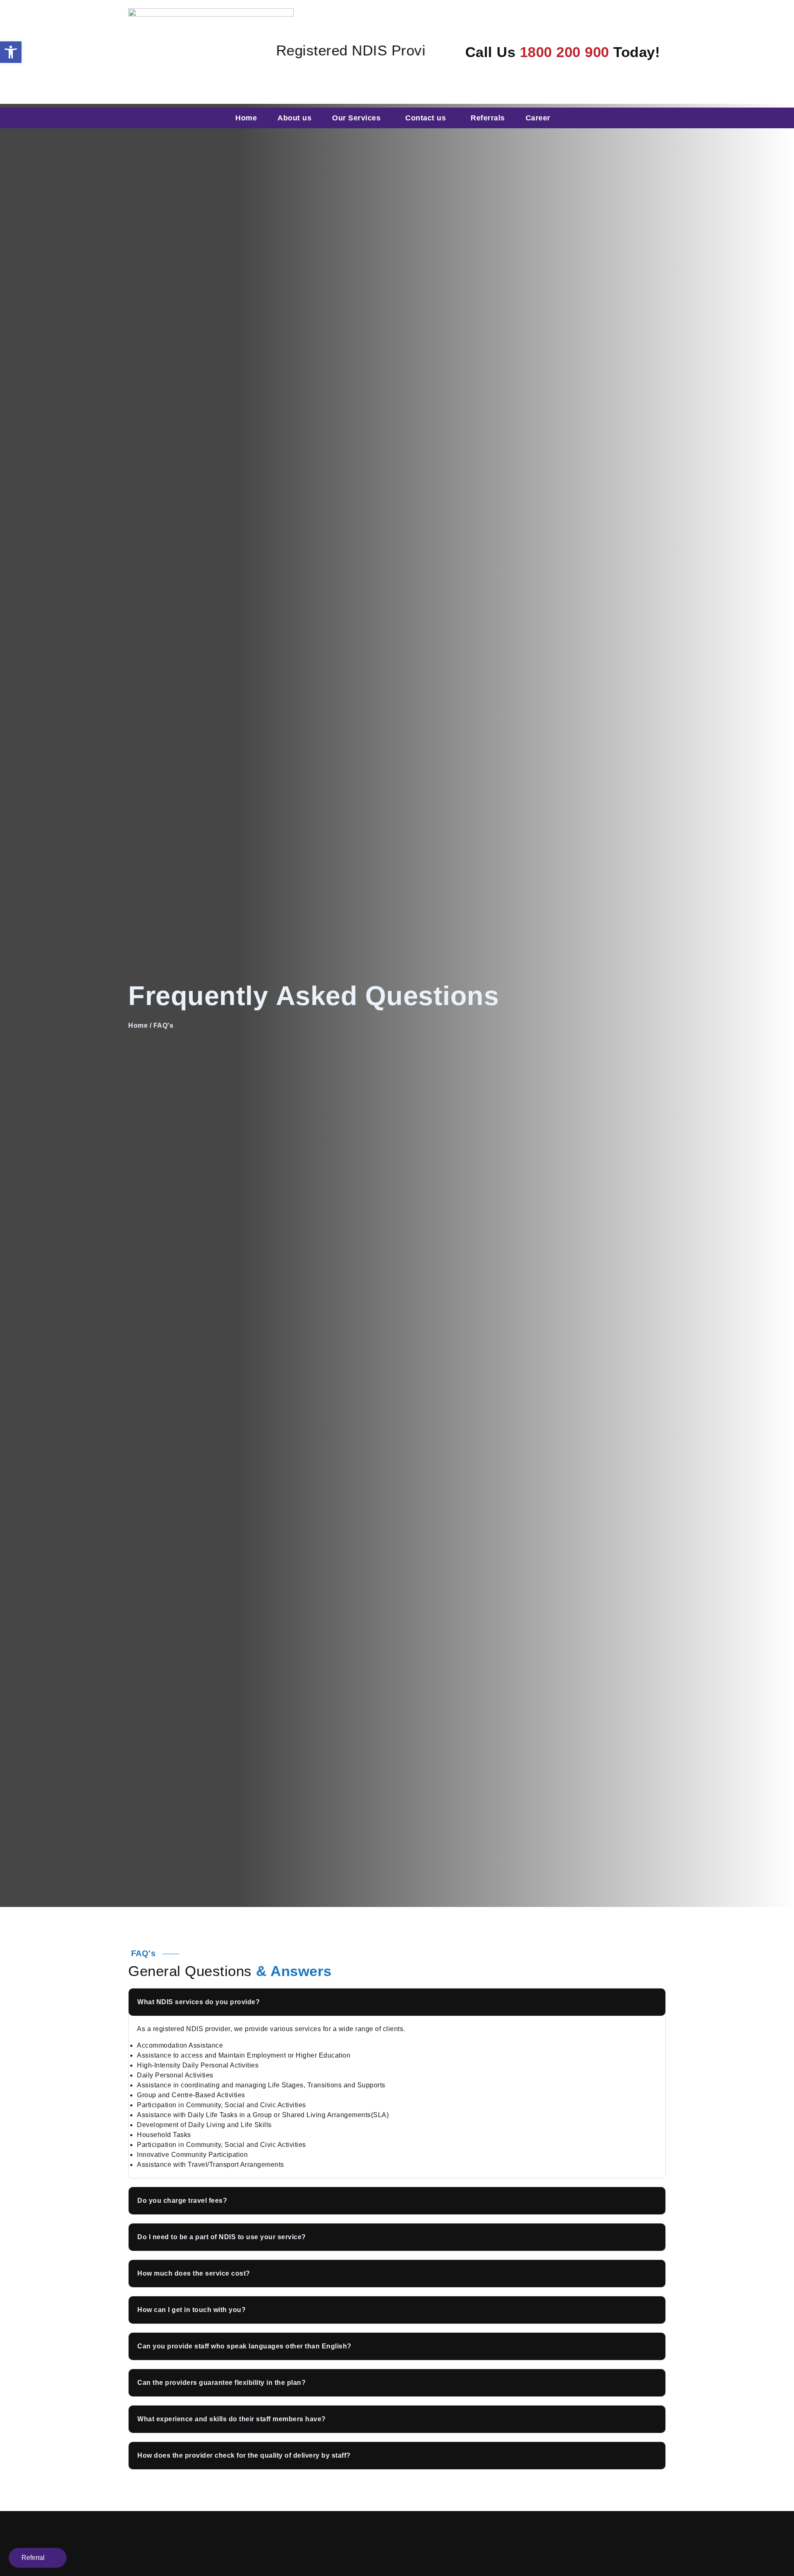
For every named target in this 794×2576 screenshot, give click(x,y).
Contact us (426, 118)
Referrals (488, 118)
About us (294, 118)
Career (538, 118)
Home (246, 118)
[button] (397, 2002)
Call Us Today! (563, 52)
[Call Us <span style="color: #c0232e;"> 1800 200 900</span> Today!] (450, 49)
